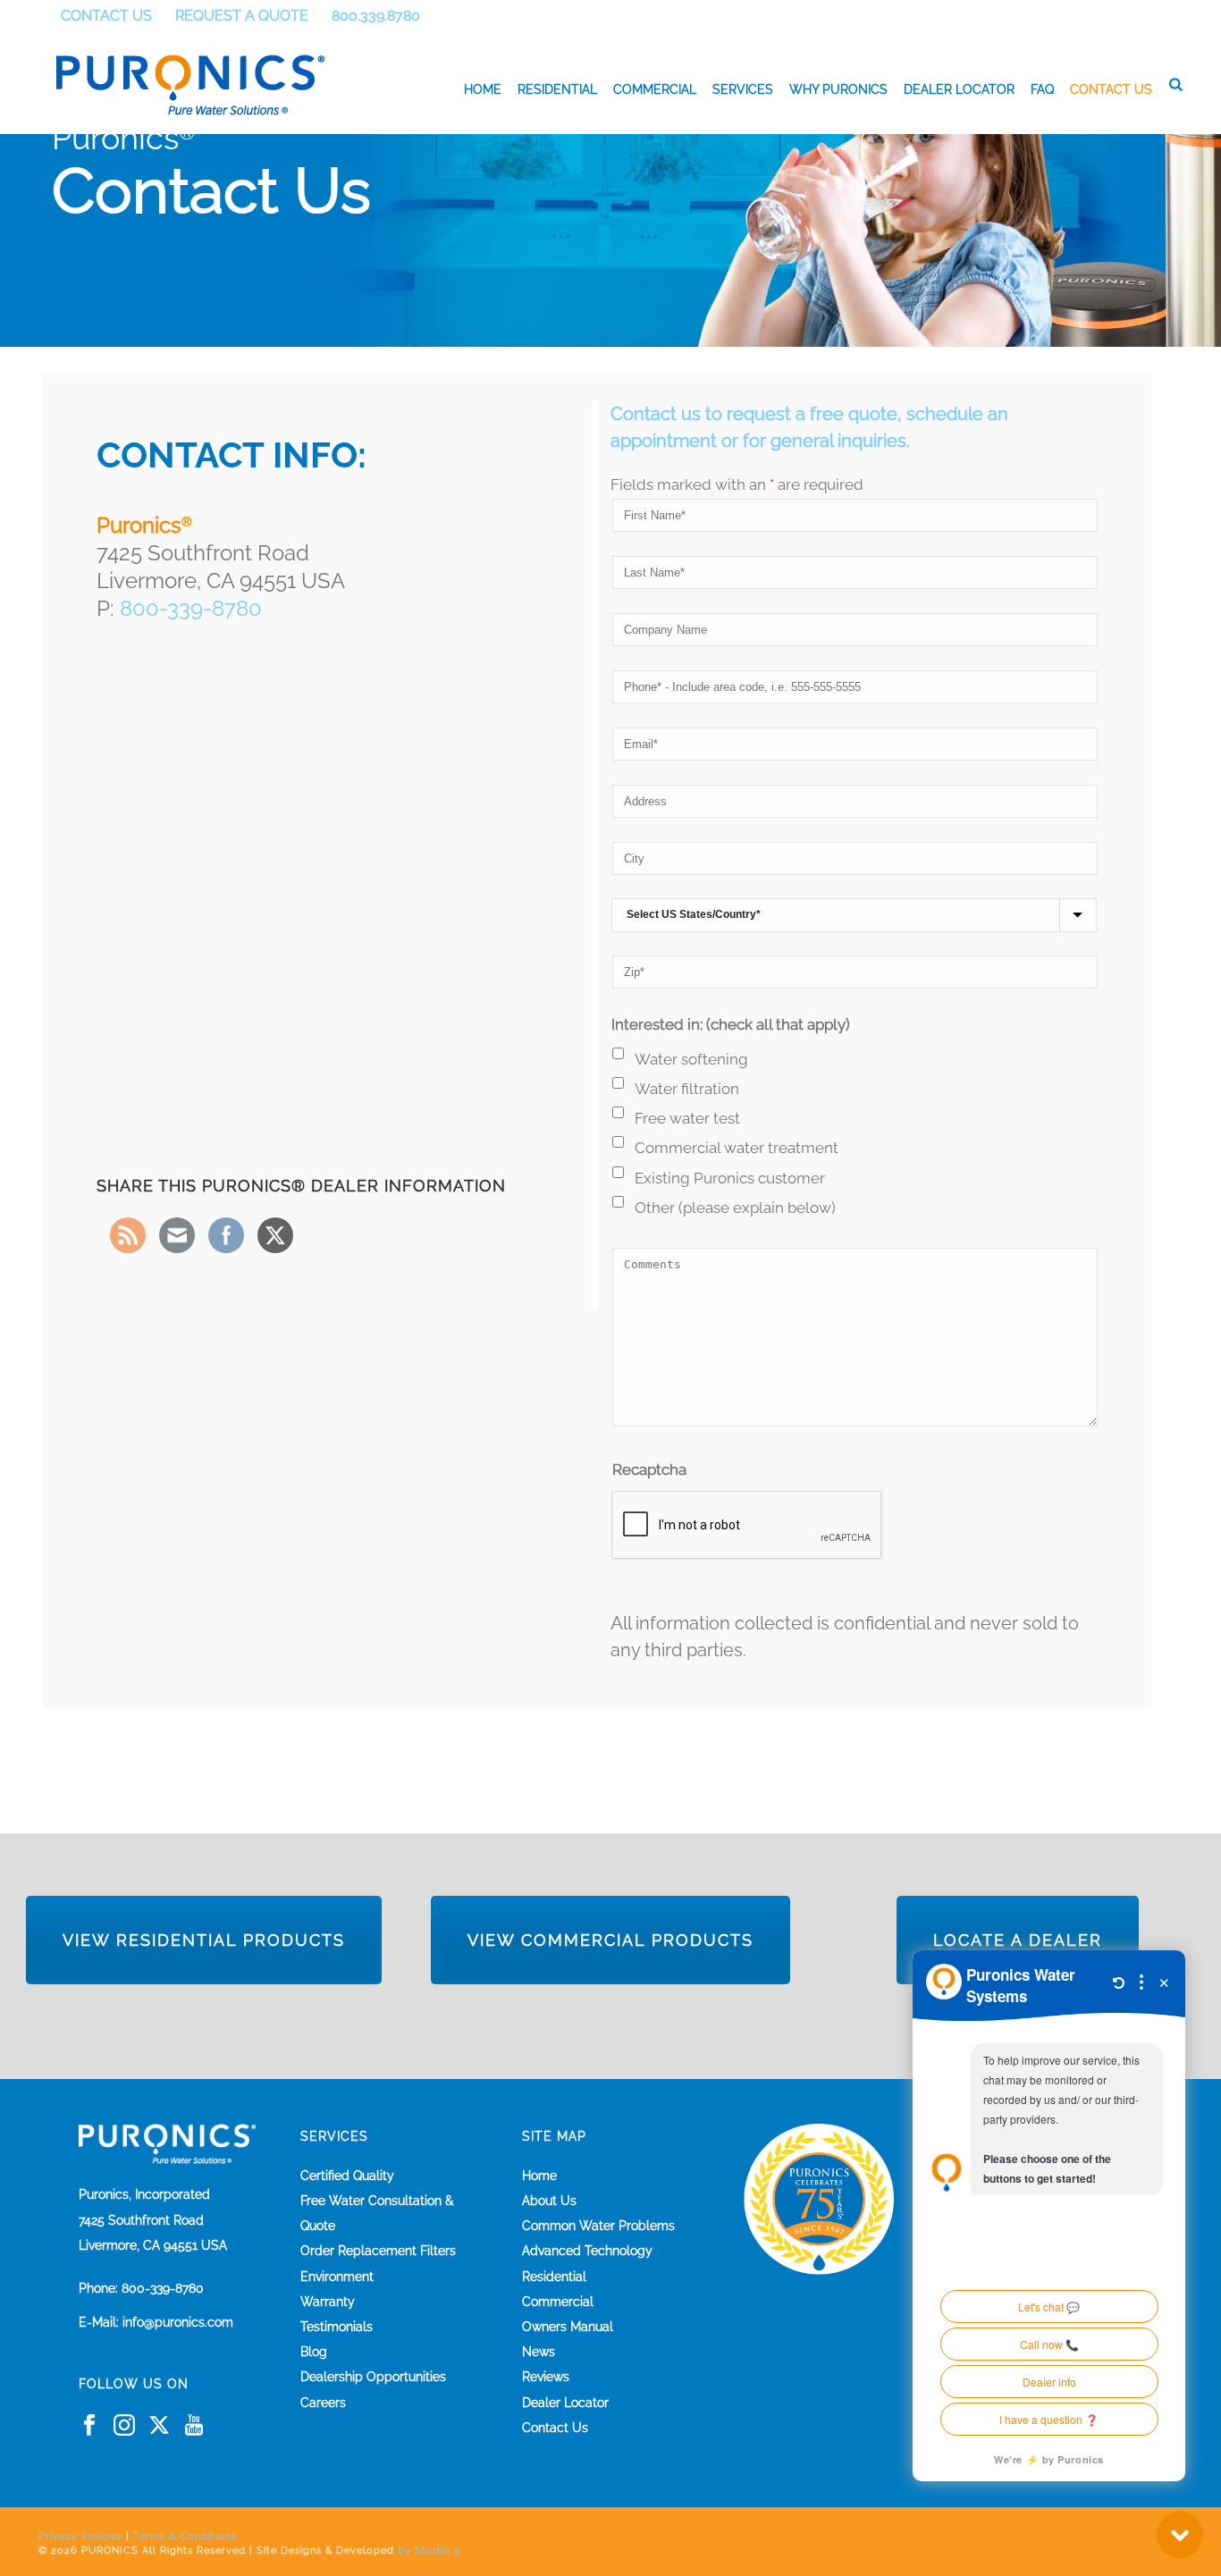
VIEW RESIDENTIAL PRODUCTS (204, 1940)
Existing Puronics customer (730, 1178)
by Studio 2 (429, 2551)
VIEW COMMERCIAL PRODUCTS (610, 1940)
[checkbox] (618, 1053)
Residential (557, 89)
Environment (337, 2277)
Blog (314, 2352)
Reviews (546, 2377)
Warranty (328, 2302)
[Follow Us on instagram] (124, 2426)
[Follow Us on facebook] (89, 2426)
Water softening (691, 1059)
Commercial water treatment (737, 1148)
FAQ (1042, 89)
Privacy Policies (80, 2536)
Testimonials (337, 2327)
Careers (323, 2403)
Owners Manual (568, 2327)
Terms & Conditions (185, 2536)
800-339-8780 (191, 608)
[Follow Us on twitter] (159, 2426)
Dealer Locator (959, 89)
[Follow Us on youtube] (194, 2426)
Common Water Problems (598, 2226)
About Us (549, 2201)
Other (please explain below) (735, 1208)
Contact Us (1111, 89)
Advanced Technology (587, 2251)
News (539, 2352)
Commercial (655, 89)
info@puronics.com (178, 2322)
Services (743, 89)
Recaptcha (649, 1469)
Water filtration (687, 1089)
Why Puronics (838, 89)
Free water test (687, 1118)
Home (483, 89)
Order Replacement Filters (378, 2251)
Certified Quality (347, 2176)
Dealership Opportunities (373, 2377)
